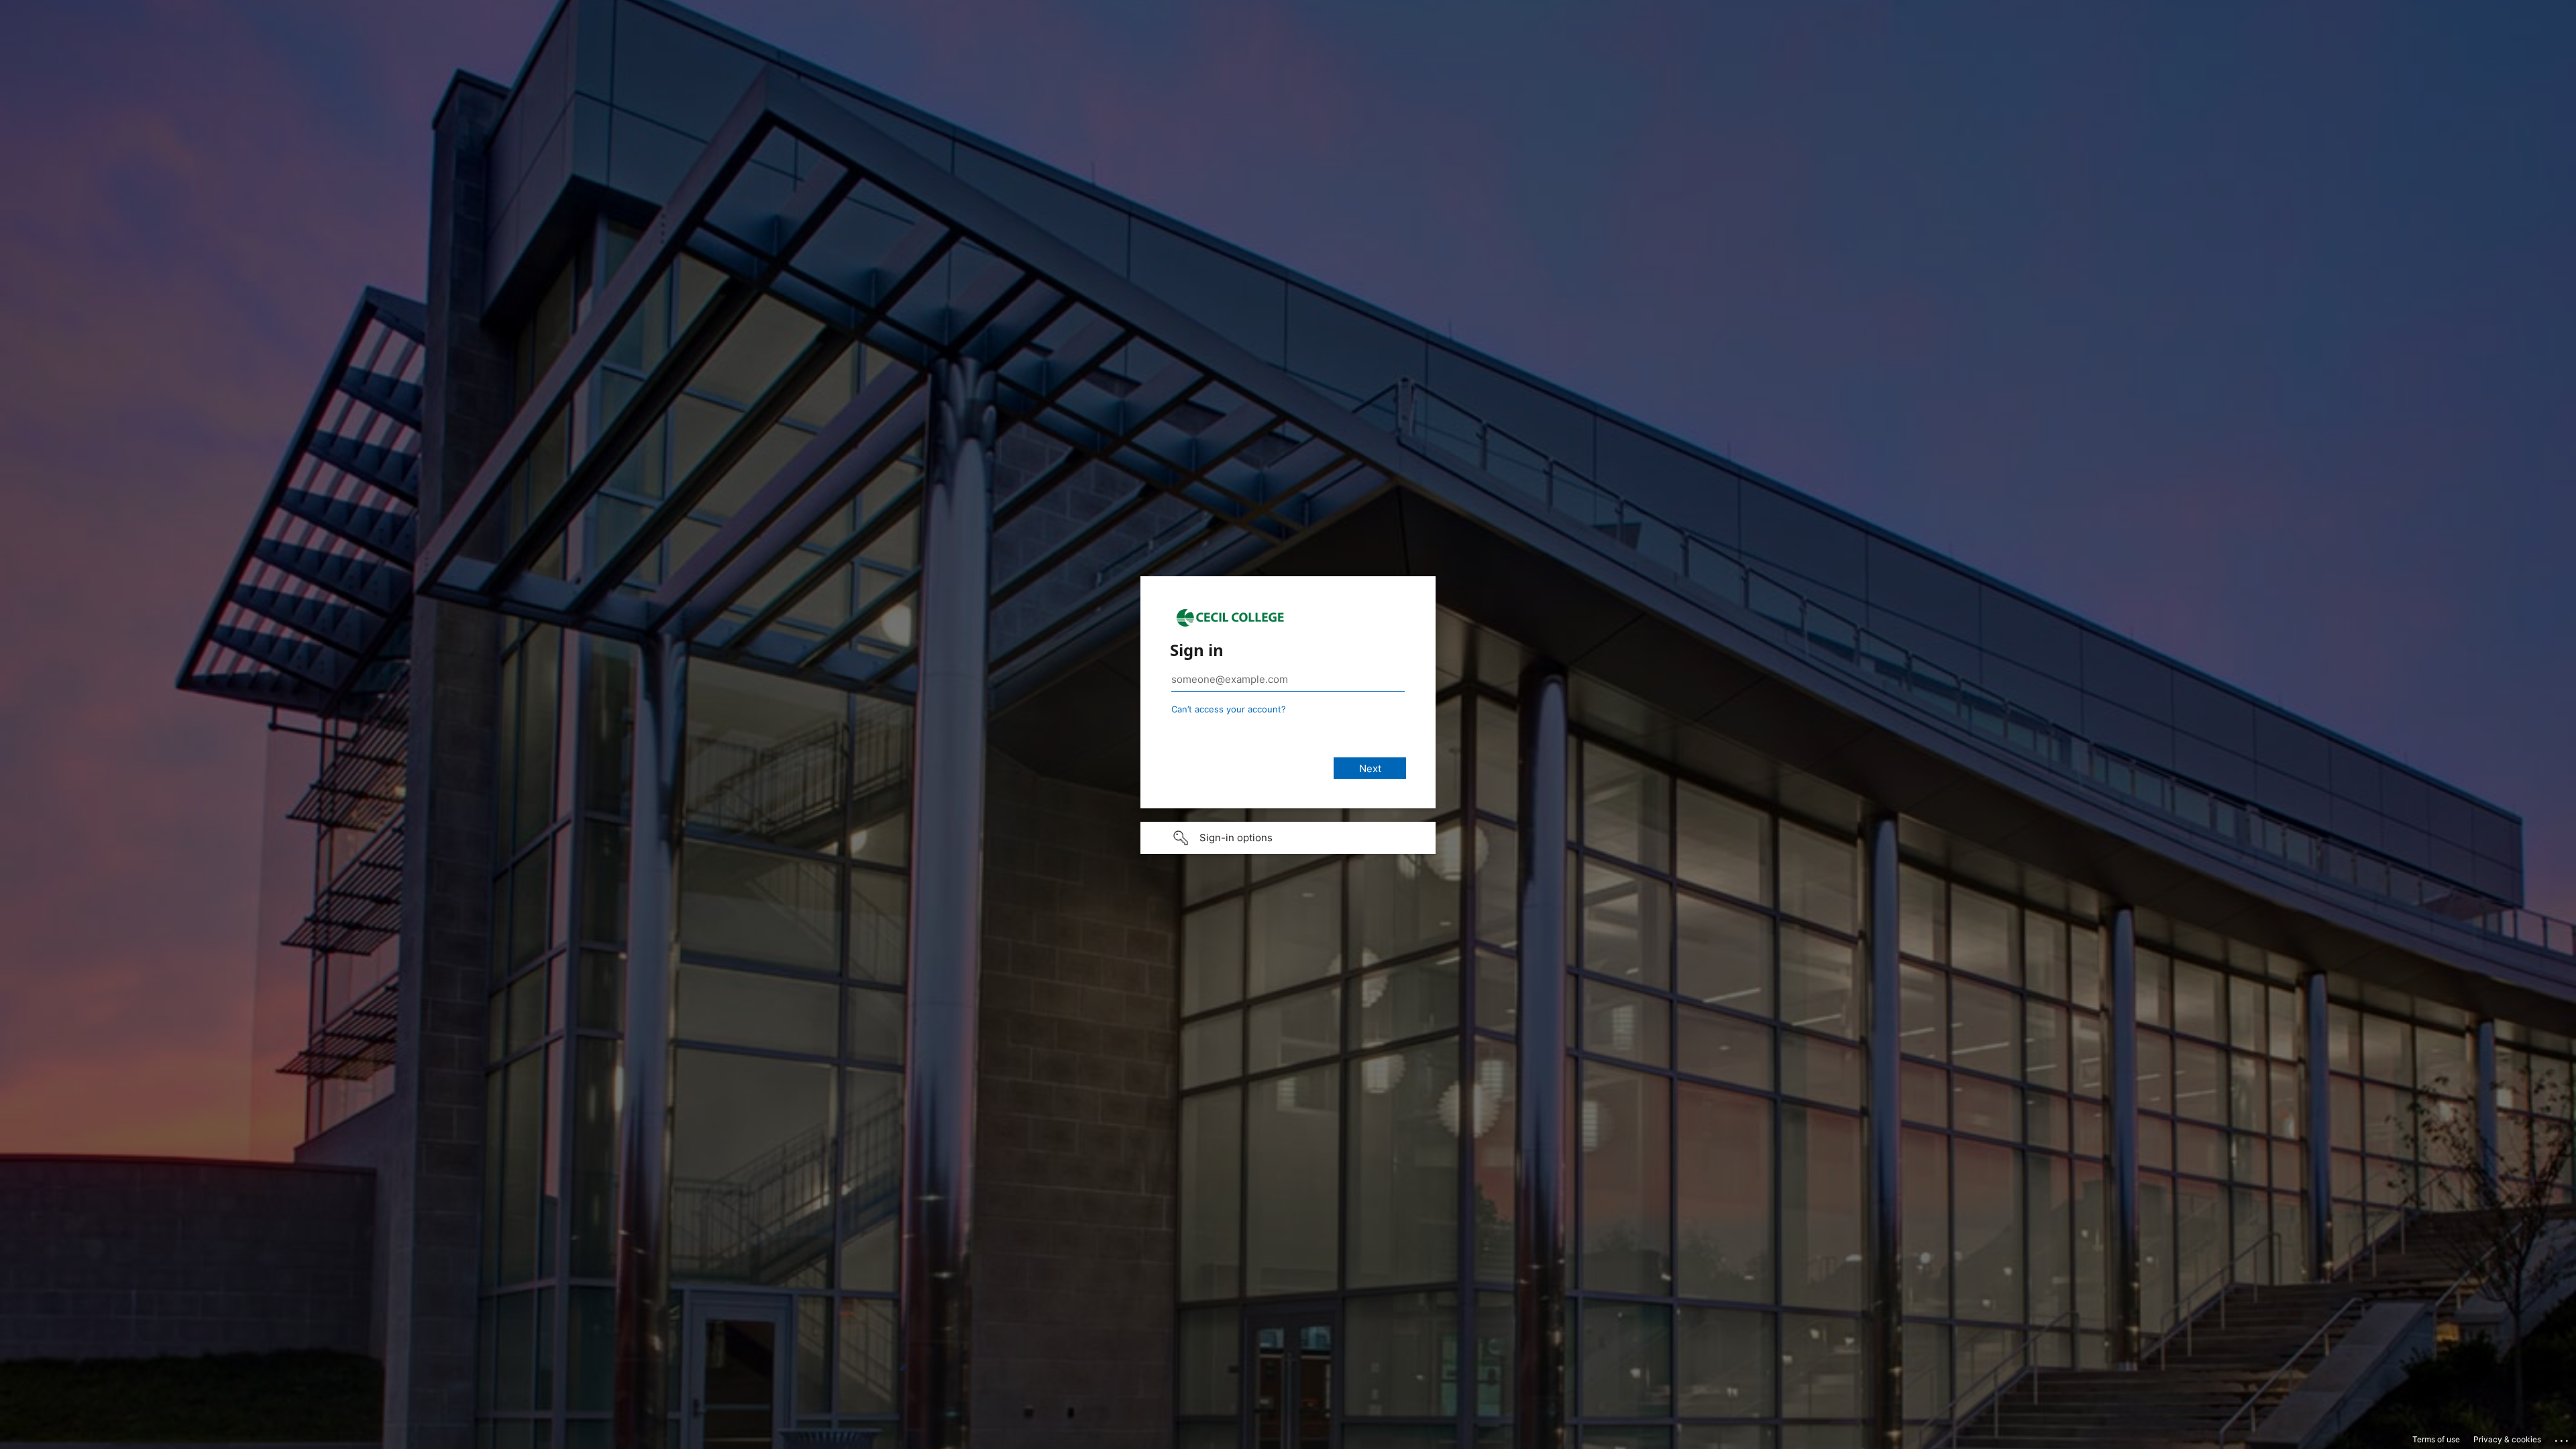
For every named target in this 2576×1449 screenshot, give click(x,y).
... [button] (2563, 1438)
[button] (1288, 838)
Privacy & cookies (2507, 1439)
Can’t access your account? (1229, 709)
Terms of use (2436, 1439)
